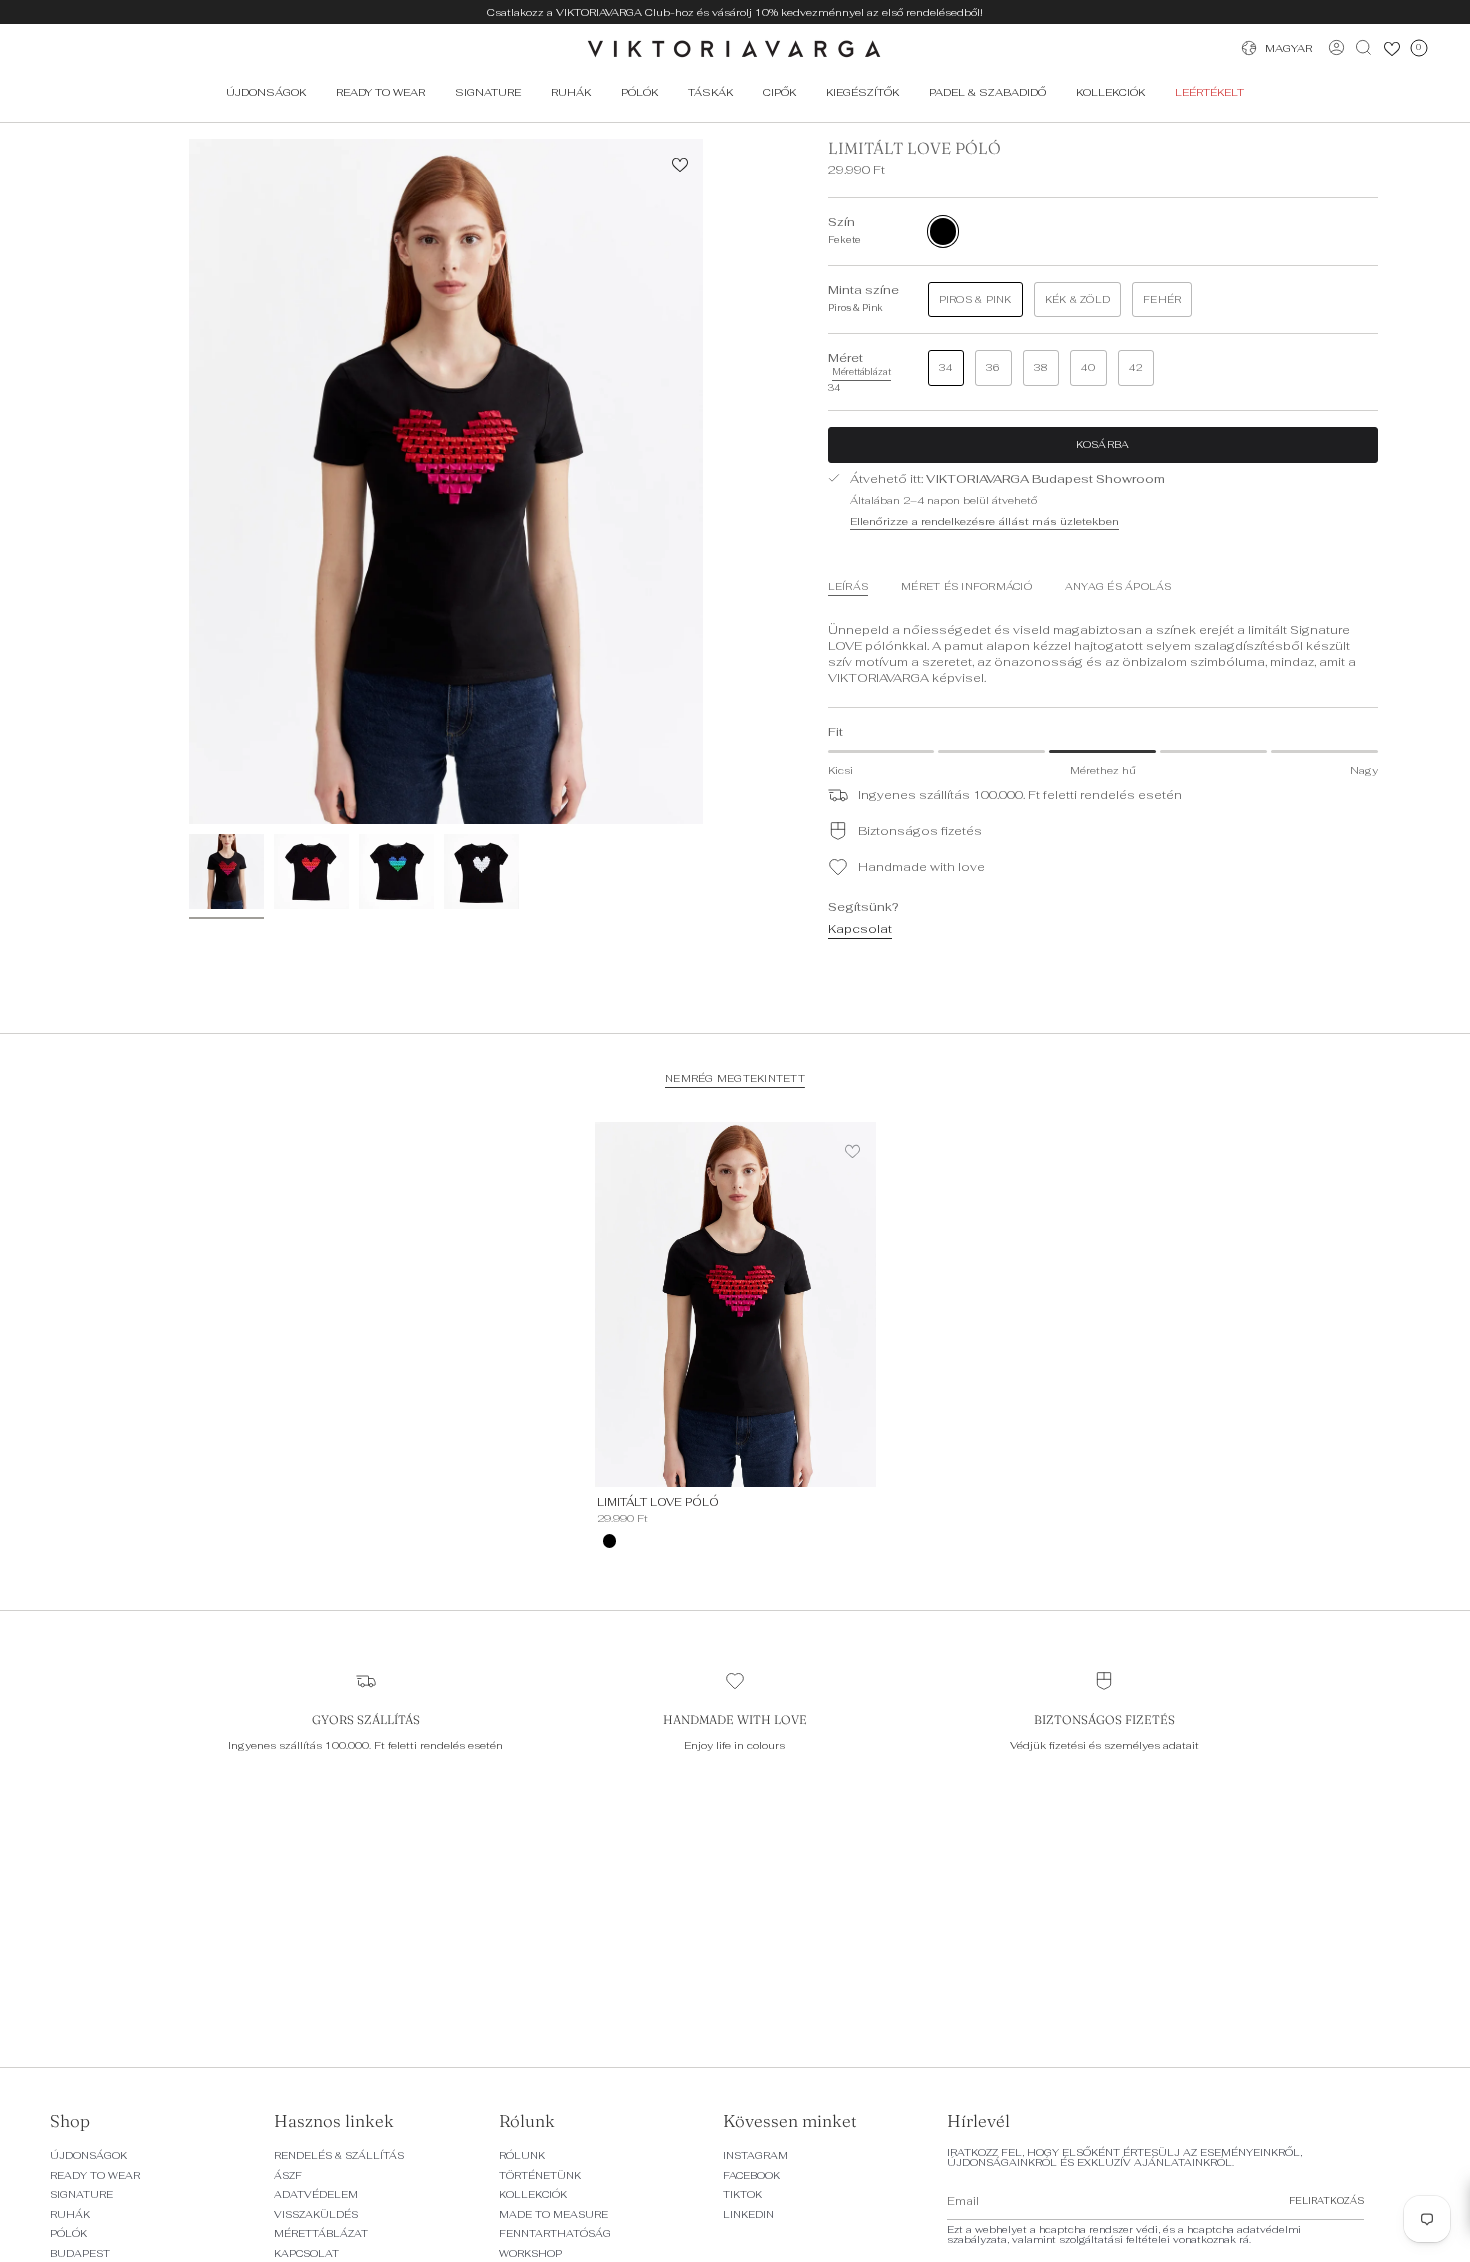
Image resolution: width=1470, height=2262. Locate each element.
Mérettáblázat (321, 2233)
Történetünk (540, 2175)
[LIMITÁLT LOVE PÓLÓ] (735, 1304)
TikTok (742, 2194)
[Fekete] (610, 1541)
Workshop (530, 2253)
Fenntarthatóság (555, 2233)
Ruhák (70, 2214)
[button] (380, 92)
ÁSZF (288, 2175)
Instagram (755, 2155)
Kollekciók (533, 2194)
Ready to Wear (95, 2175)
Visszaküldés (316, 2214)
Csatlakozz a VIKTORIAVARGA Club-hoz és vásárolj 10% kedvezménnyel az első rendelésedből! (735, 12)
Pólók (68, 2233)
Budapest (80, 2253)
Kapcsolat (860, 929)
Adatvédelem (316, 2194)
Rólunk (522, 2155)
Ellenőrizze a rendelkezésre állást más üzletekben (984, 521)
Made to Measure (553, 2214)
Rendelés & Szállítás (339, 2155)
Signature (81, 2194)
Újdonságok (88, 2155)
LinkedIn (748, 2214)
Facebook (751, 2175)
